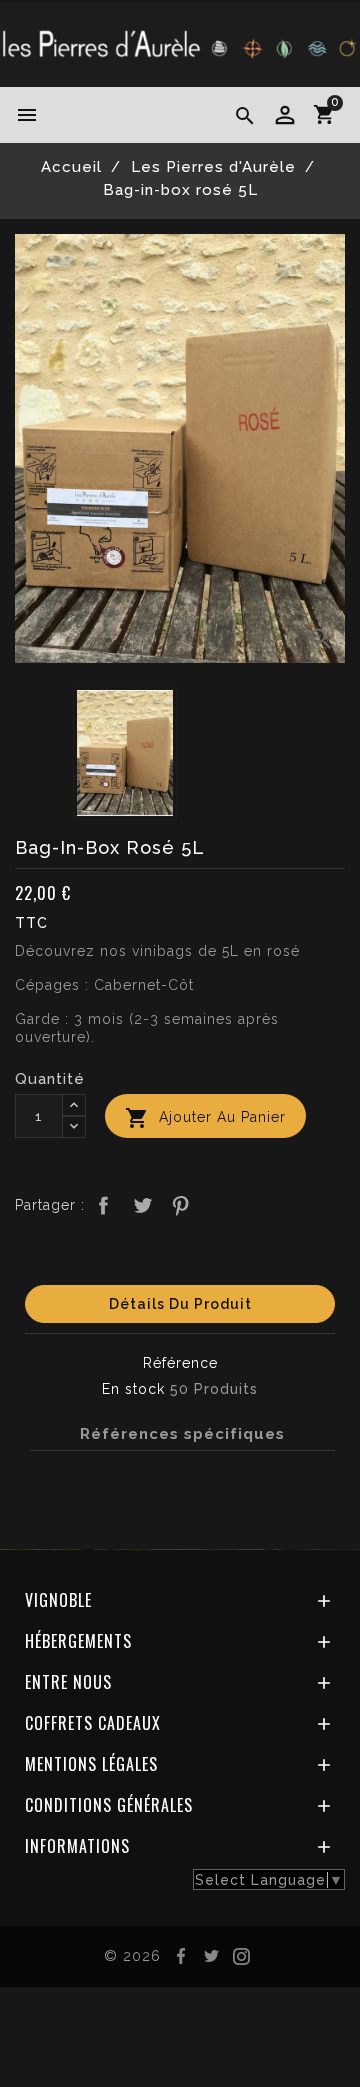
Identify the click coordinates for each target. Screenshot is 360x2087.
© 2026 (132, 1956)
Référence (180, 1363)
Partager (104, 1205)
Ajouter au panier (205, 1118)
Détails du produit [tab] (180, 1304)
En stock (133, 1389)
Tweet (142, 1205)
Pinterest (181, 1205)
